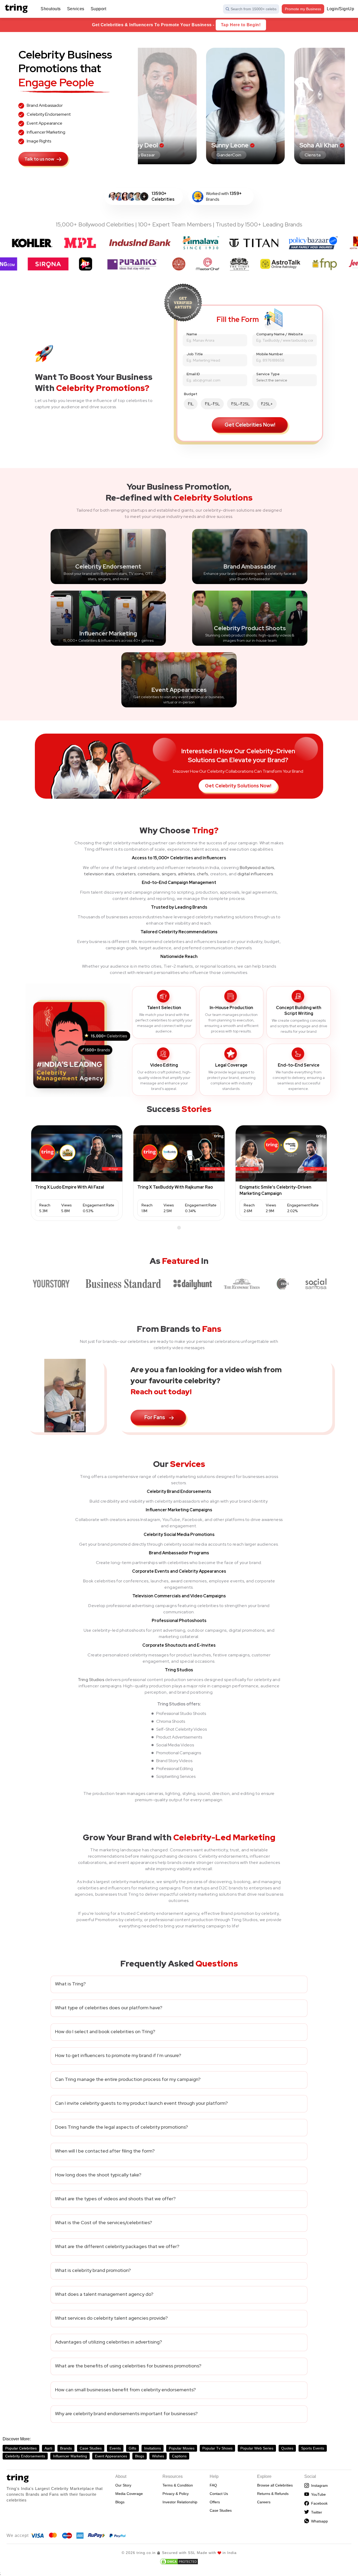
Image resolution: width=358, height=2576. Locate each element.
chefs (202, 874)
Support (99, 9)
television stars (99, 874)
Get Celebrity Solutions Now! (238, 786)
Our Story (123, 2485)
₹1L (191, 404)
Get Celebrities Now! (250, 425)
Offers (215, 2502)
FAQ (213, 2485)
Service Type (268, 374)
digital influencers (255, 874)
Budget (191, 394)
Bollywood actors (257, 868)
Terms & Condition (178, 2485)
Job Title (195, 354)
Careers (264, 2502)
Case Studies (221, 2510)
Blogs (120, 2502)
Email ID (193, 374)
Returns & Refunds (273, 2494)
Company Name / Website (280, 334)
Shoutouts (51, 9)
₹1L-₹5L (212, 404)
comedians (149, 874)
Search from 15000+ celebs (254, 9)
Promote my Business (303, 9)
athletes (186, 874)
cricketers (126, 874)
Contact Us (219, 2494)
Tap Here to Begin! (241, 25)
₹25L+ (267, 404)
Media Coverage (129, 2494)
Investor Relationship (180, 2502)
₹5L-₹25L (240, 404)
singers (169, 874)
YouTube (317, 2494)
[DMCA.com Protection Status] (179, 2562)
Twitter (316, 2512)
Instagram (318, 2485)
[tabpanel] (77, 1173)
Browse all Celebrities (275, 2485)
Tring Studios (91, 1680)
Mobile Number (270, 354)
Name (192, 334)
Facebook (318, 2503)
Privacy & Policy (176, 2494)
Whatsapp (318, 2521)
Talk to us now (39, 159)
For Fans (155, 1417)
